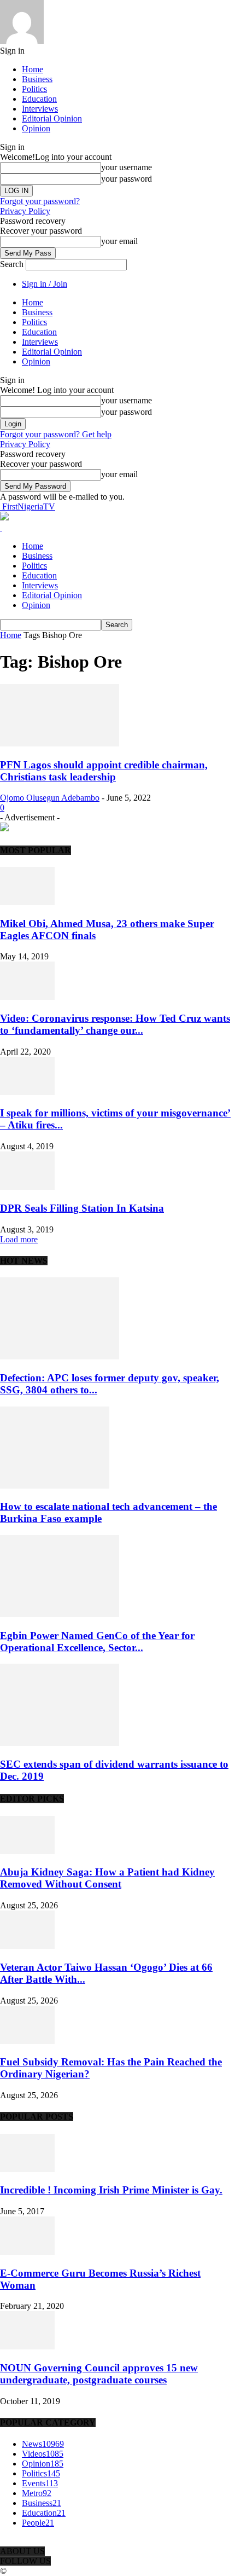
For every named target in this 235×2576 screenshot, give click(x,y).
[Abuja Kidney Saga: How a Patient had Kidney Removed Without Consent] (27, 1851)
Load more (19, 1239)
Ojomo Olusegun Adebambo (50, 798)
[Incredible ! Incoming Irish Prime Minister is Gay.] (27, 2169)
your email (119, 241)
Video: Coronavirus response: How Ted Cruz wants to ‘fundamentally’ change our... (115, 1024)
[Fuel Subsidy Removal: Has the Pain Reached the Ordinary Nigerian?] (27, 2041)
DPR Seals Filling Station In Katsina (82, 1208)
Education (39, 99)
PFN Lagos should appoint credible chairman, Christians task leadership (104, 771)
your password (127, 179)
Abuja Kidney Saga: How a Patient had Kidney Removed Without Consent (107, 1878)
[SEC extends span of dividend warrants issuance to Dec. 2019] (60, 1743)
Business (37, 79)
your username (127, 167)
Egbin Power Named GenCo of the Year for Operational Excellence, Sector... (97, 1642)
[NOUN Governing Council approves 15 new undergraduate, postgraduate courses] (27, 2346)
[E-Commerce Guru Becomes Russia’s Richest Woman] (27, 2252)
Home (33, 69)
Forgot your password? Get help (56, 434)
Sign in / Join (45, 284)
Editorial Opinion (52, 118)
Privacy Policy (25, 211)
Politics (34, 89)
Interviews (40, 109)
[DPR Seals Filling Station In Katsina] (27, 1187)
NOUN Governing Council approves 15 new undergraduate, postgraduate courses (99, 2374)
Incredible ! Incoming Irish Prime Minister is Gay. (111, 2190)
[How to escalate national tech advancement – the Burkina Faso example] (55, 1486)
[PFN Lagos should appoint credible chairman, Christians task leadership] (60, 743)
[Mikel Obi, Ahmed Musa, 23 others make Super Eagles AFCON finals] (27, 902)
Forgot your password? (40, 201)
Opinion (36, 128)
